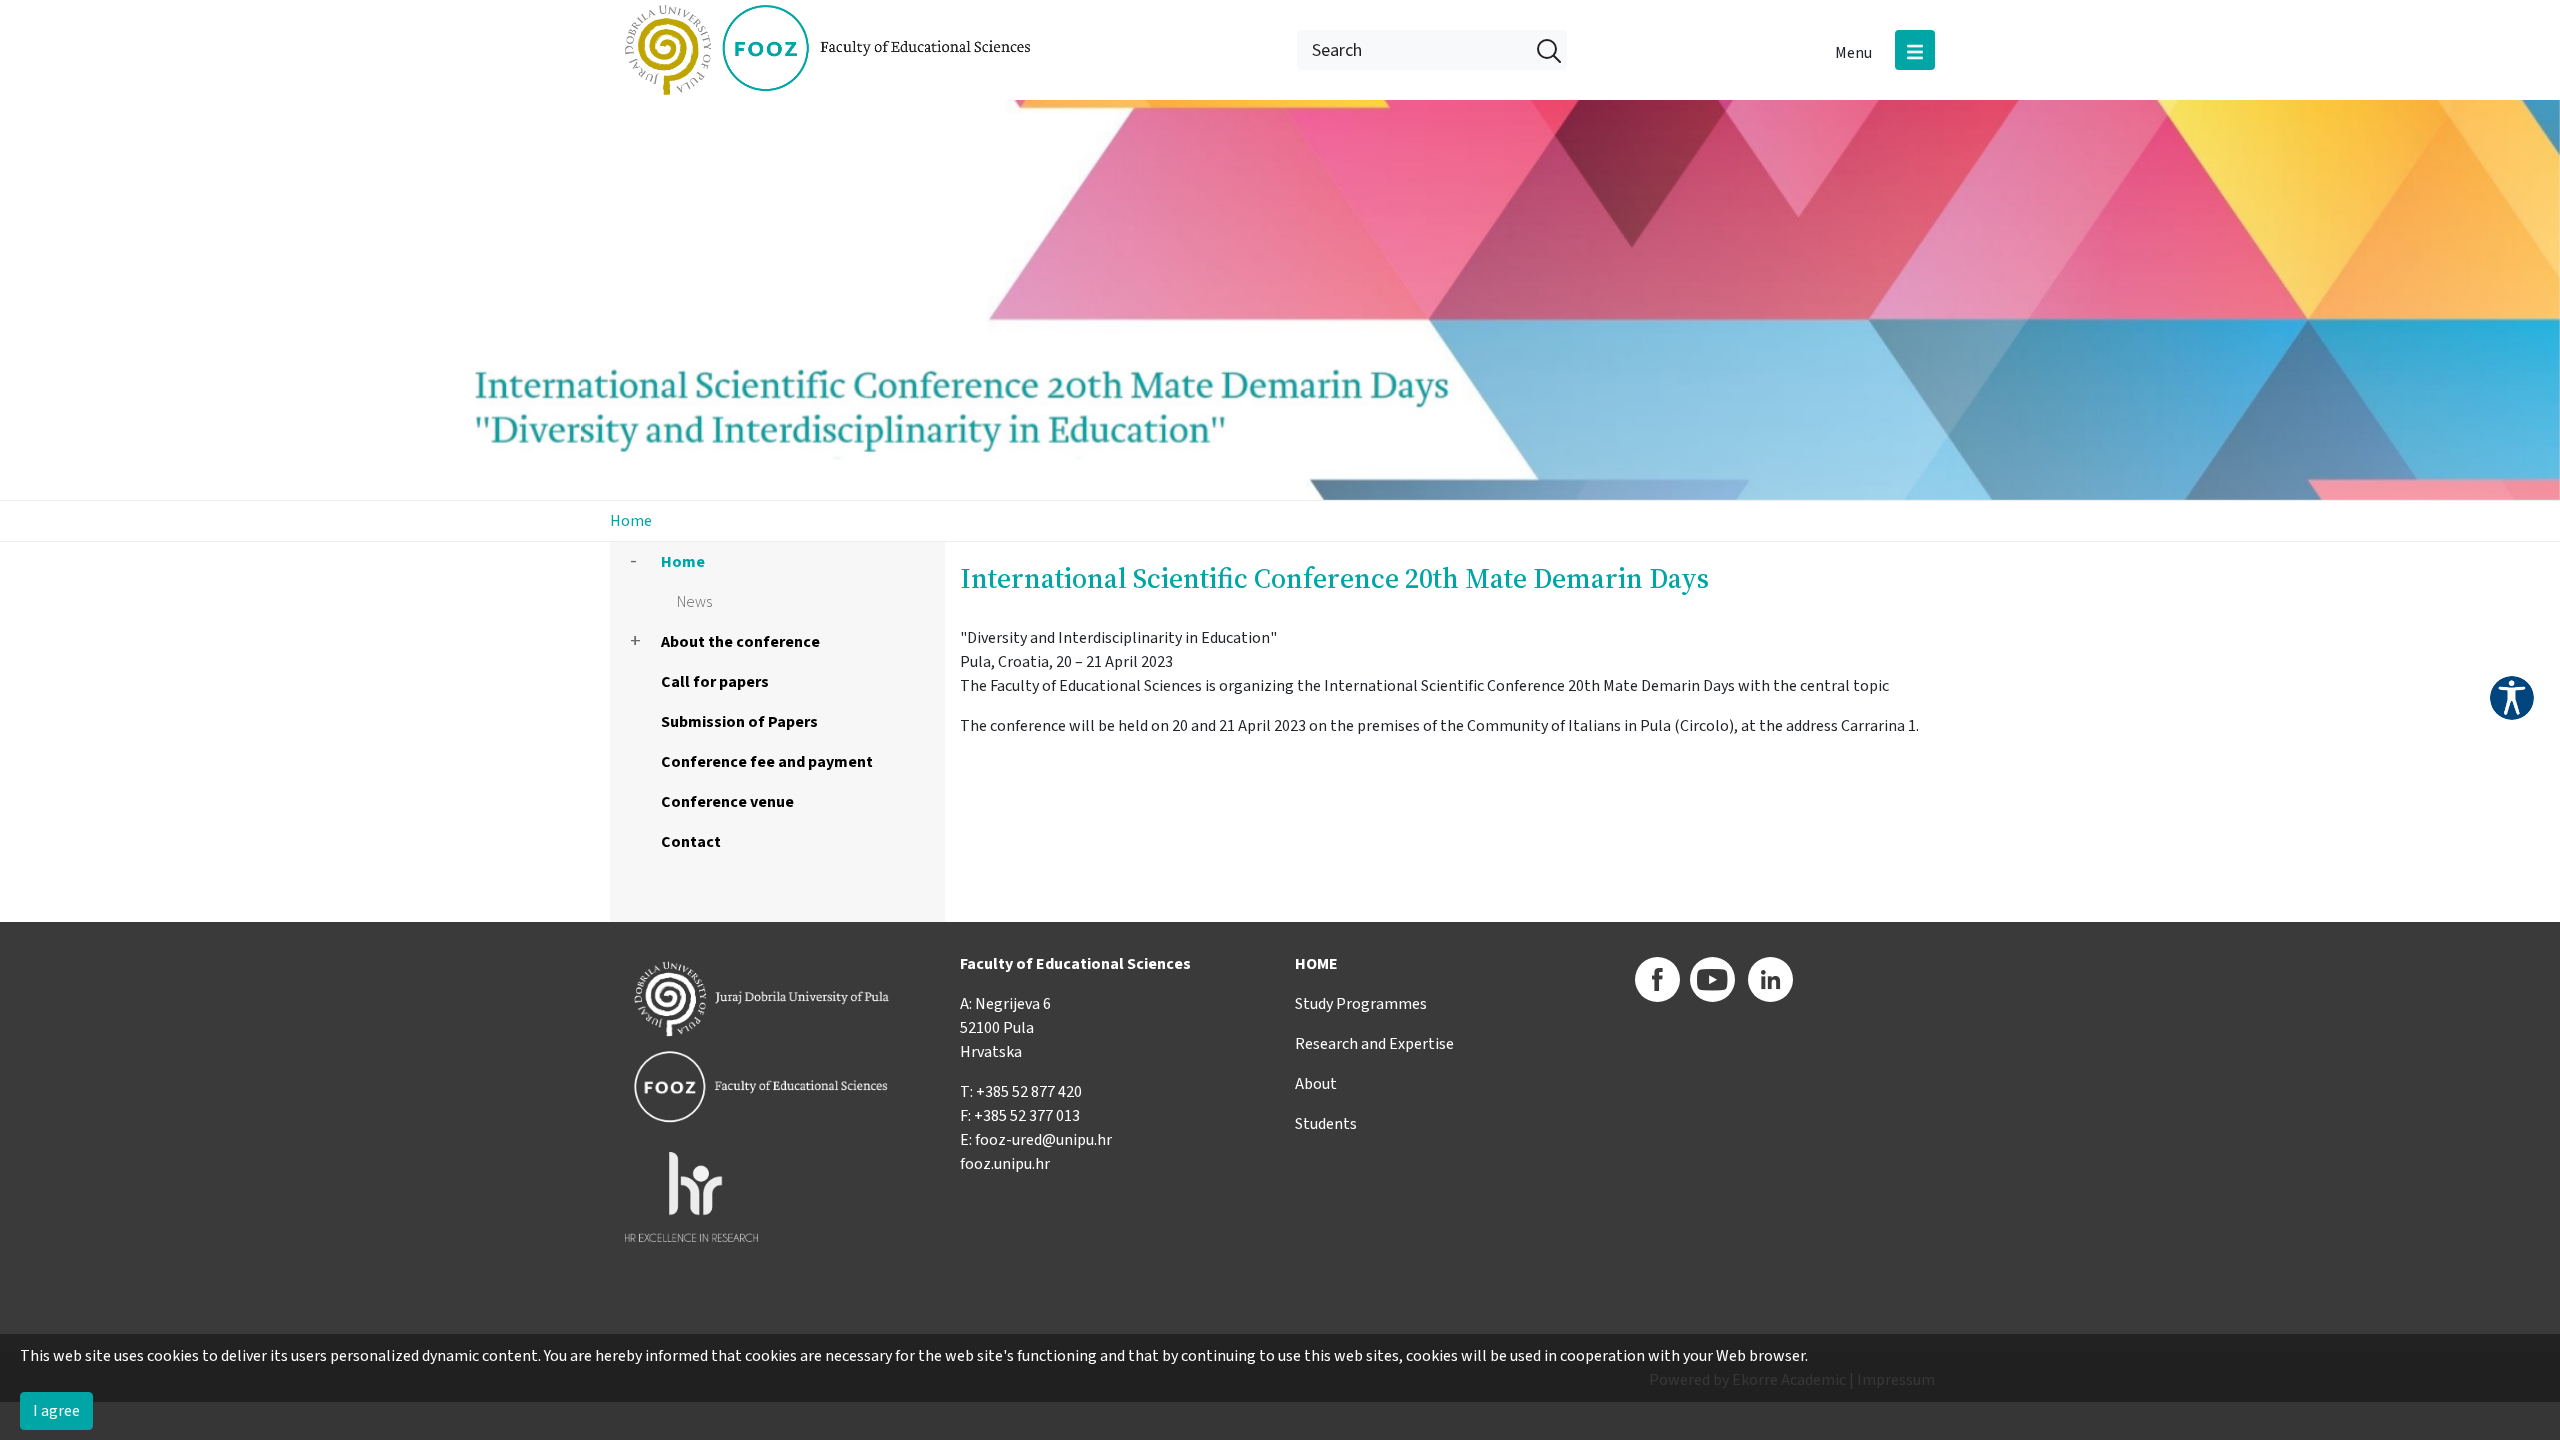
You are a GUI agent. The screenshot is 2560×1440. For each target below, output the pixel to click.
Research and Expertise (1374, 1044)
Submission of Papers (739, 722)
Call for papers (715, 682)
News (694, 602)
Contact (691, 842)
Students (1326, 1124)
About (1316, 1084)
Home (631, 521)
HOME (1316, 964)
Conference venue (727, 802)
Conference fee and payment (767, 762)
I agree (56, 1411)
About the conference (740, 642)
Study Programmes (1361, 1004)
